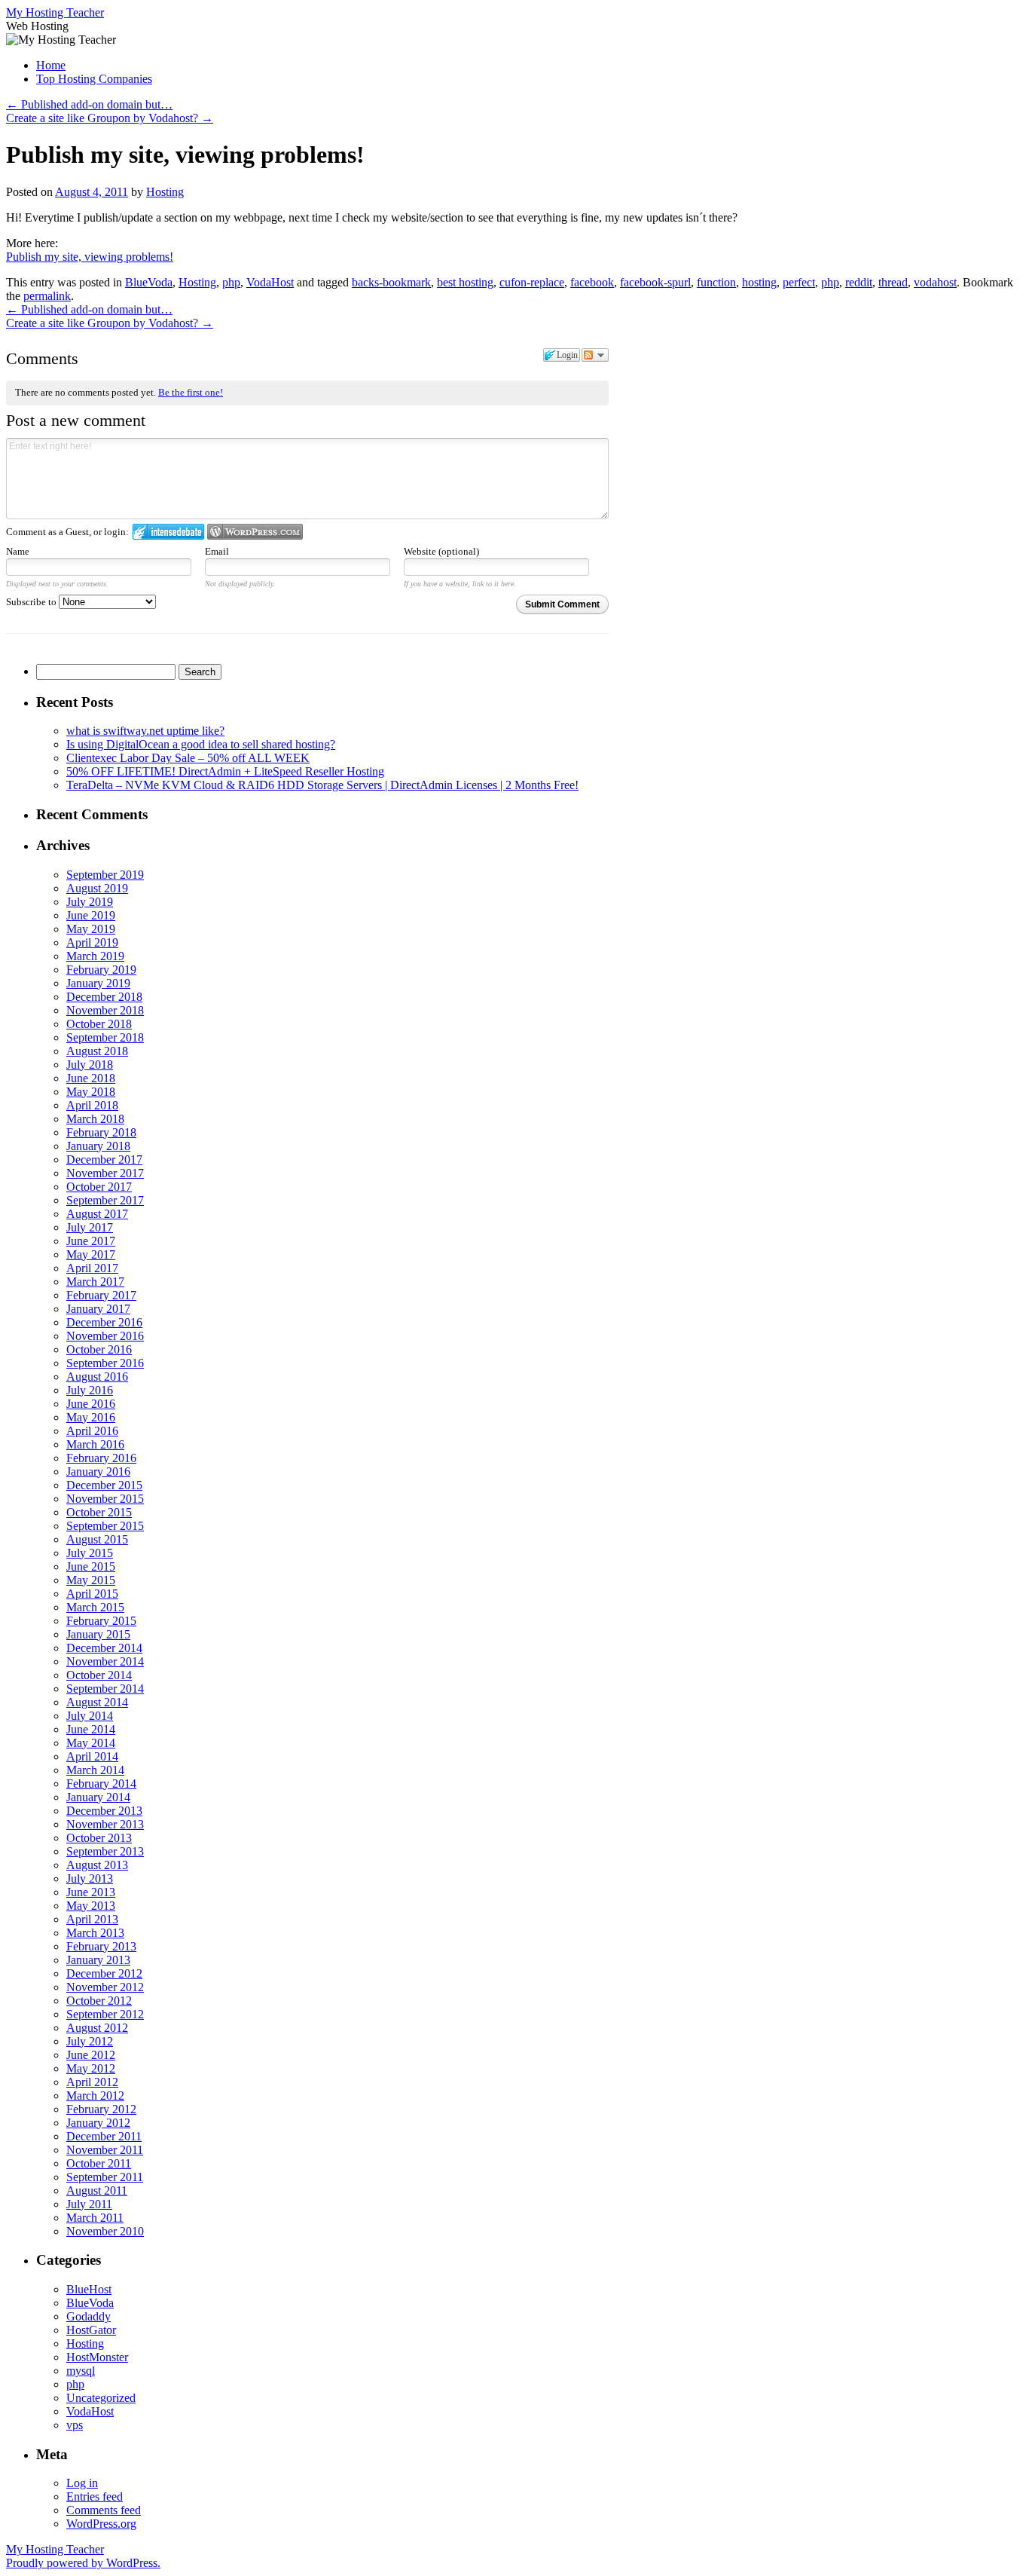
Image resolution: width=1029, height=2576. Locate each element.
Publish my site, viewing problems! (90, 257)
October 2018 (99, 1024)
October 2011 (99, 2163)
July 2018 (90, 1065)
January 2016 (98, 1472)
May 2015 (91, 1580)
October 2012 (99, 2001)
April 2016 (92, 1431)
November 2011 (105, 2150)
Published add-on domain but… (89, 104)
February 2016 (101, 1458)
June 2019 (91, 915)
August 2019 (97, 888)
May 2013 (91, 1906)
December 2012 (104, 1973)
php (231, 282)
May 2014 (91, 1743)
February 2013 (101, 1946)
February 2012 (101, 2109)
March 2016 (95, 1444)
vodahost (935, 282)
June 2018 (91, 1078)
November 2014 (105, 1661)
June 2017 (91, 1241)
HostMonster (97, 2357)
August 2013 (97, 1865)
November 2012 (105, 1987)
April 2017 (92, 1268)
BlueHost (89, 2289)
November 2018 (105, 1010)
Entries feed (95, 2496)
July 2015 (90, 1553)
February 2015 (101, 1621)
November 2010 (105, 2231)
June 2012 (91, 2055)
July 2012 (90, 2041)
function (716, 282)
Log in (82, 2483)
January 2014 (98, 1797)
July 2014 (90, 1716)
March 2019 (95, 956)
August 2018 (97, 1051)
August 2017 (97, 1214)
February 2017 (101, 1295)
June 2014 (91, 1729)
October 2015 (99, 1512)
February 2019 (101, 970)
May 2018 (91, 1092)
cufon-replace (532, 282)
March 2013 (95, 1933)
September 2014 (105, 1689)
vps (75, 2425)
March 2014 (95, 1770)
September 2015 (105, 1526)
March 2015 (95, 1607)
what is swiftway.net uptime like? (145, 731)
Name (18, 551)
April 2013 (92, 1919)
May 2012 (91, 2068)
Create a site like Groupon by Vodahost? (110, 118)
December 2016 (104, 1322)
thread (893, 282)
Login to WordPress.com (255, 532)
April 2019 (92, 942)
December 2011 (104, 2136)
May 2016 (91, 1417)
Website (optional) (441, 551)
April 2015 (92, 1594)
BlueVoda (149, 282)
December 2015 (104, 1485)
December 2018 (104, 997)
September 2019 (105, 875)
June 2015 (91, 1566)
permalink (47, 296)
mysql (81, 2371)
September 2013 (105, 1851)
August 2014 (97, 1702)
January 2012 (98, 2123)
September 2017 (105, 1200)
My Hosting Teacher (55, 12)
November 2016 (105, 1336)
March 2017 (95, 1282)
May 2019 (91, 929)
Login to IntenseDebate (168, 532)
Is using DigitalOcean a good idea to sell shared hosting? (201, 744)
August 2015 (97, 1539)
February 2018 (101, 1132)
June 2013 (91, 1892)
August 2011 (97, 2191)
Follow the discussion (595, 355)
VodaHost (270, 282)
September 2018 (105, 1037)
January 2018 (98, 1146)
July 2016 (90, 1390)
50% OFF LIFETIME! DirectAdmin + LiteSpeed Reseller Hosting (225, 771)
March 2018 (95, 1119)
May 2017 (91, 1254)
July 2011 (89, 2204)
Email (217, 551)
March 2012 (95, 2096)
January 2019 (98, 983)
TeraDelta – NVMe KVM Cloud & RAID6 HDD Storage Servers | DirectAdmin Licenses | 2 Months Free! (322, 785)
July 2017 (90, 1227)
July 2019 (90, 902)
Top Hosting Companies (94, 79)
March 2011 (95, 2218)
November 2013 (105, 1824)
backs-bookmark (391, 282)
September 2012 (105, 2014)
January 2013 (98, 1960)
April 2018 (92, 1105)
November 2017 (105, 1173)
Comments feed (104, 2510)
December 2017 (104, 1160)
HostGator (91, 2330)
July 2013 (90, 1878)
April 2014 (92, 1756)
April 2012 (92, 2082)
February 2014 (101, 1784)
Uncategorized (101, 2398)
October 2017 (99, 1187)
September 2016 (105, 1363)
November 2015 (105, 1499)
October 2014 (99, 1675)
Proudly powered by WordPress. (83, 2563)
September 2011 (105, 2177)
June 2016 (91, 1404)
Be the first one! (191, 392)
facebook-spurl (655, 282)
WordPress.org (101, 2524)
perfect (799, 282)
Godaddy (89, 2316)
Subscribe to (32, 602)
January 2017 (98, 1309)
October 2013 (99, 1838)
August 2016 (97, 1377)
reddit (859, 282)
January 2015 (98, 1634)
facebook (592, 282)
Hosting (165, 192)
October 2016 (99, 1349)
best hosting (465, 282)
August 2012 (97, 2028)
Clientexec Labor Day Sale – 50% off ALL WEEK (188, 758)
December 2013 (104, 1811)
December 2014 (104, 1648)
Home (51, 65)
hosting (759, 282)
